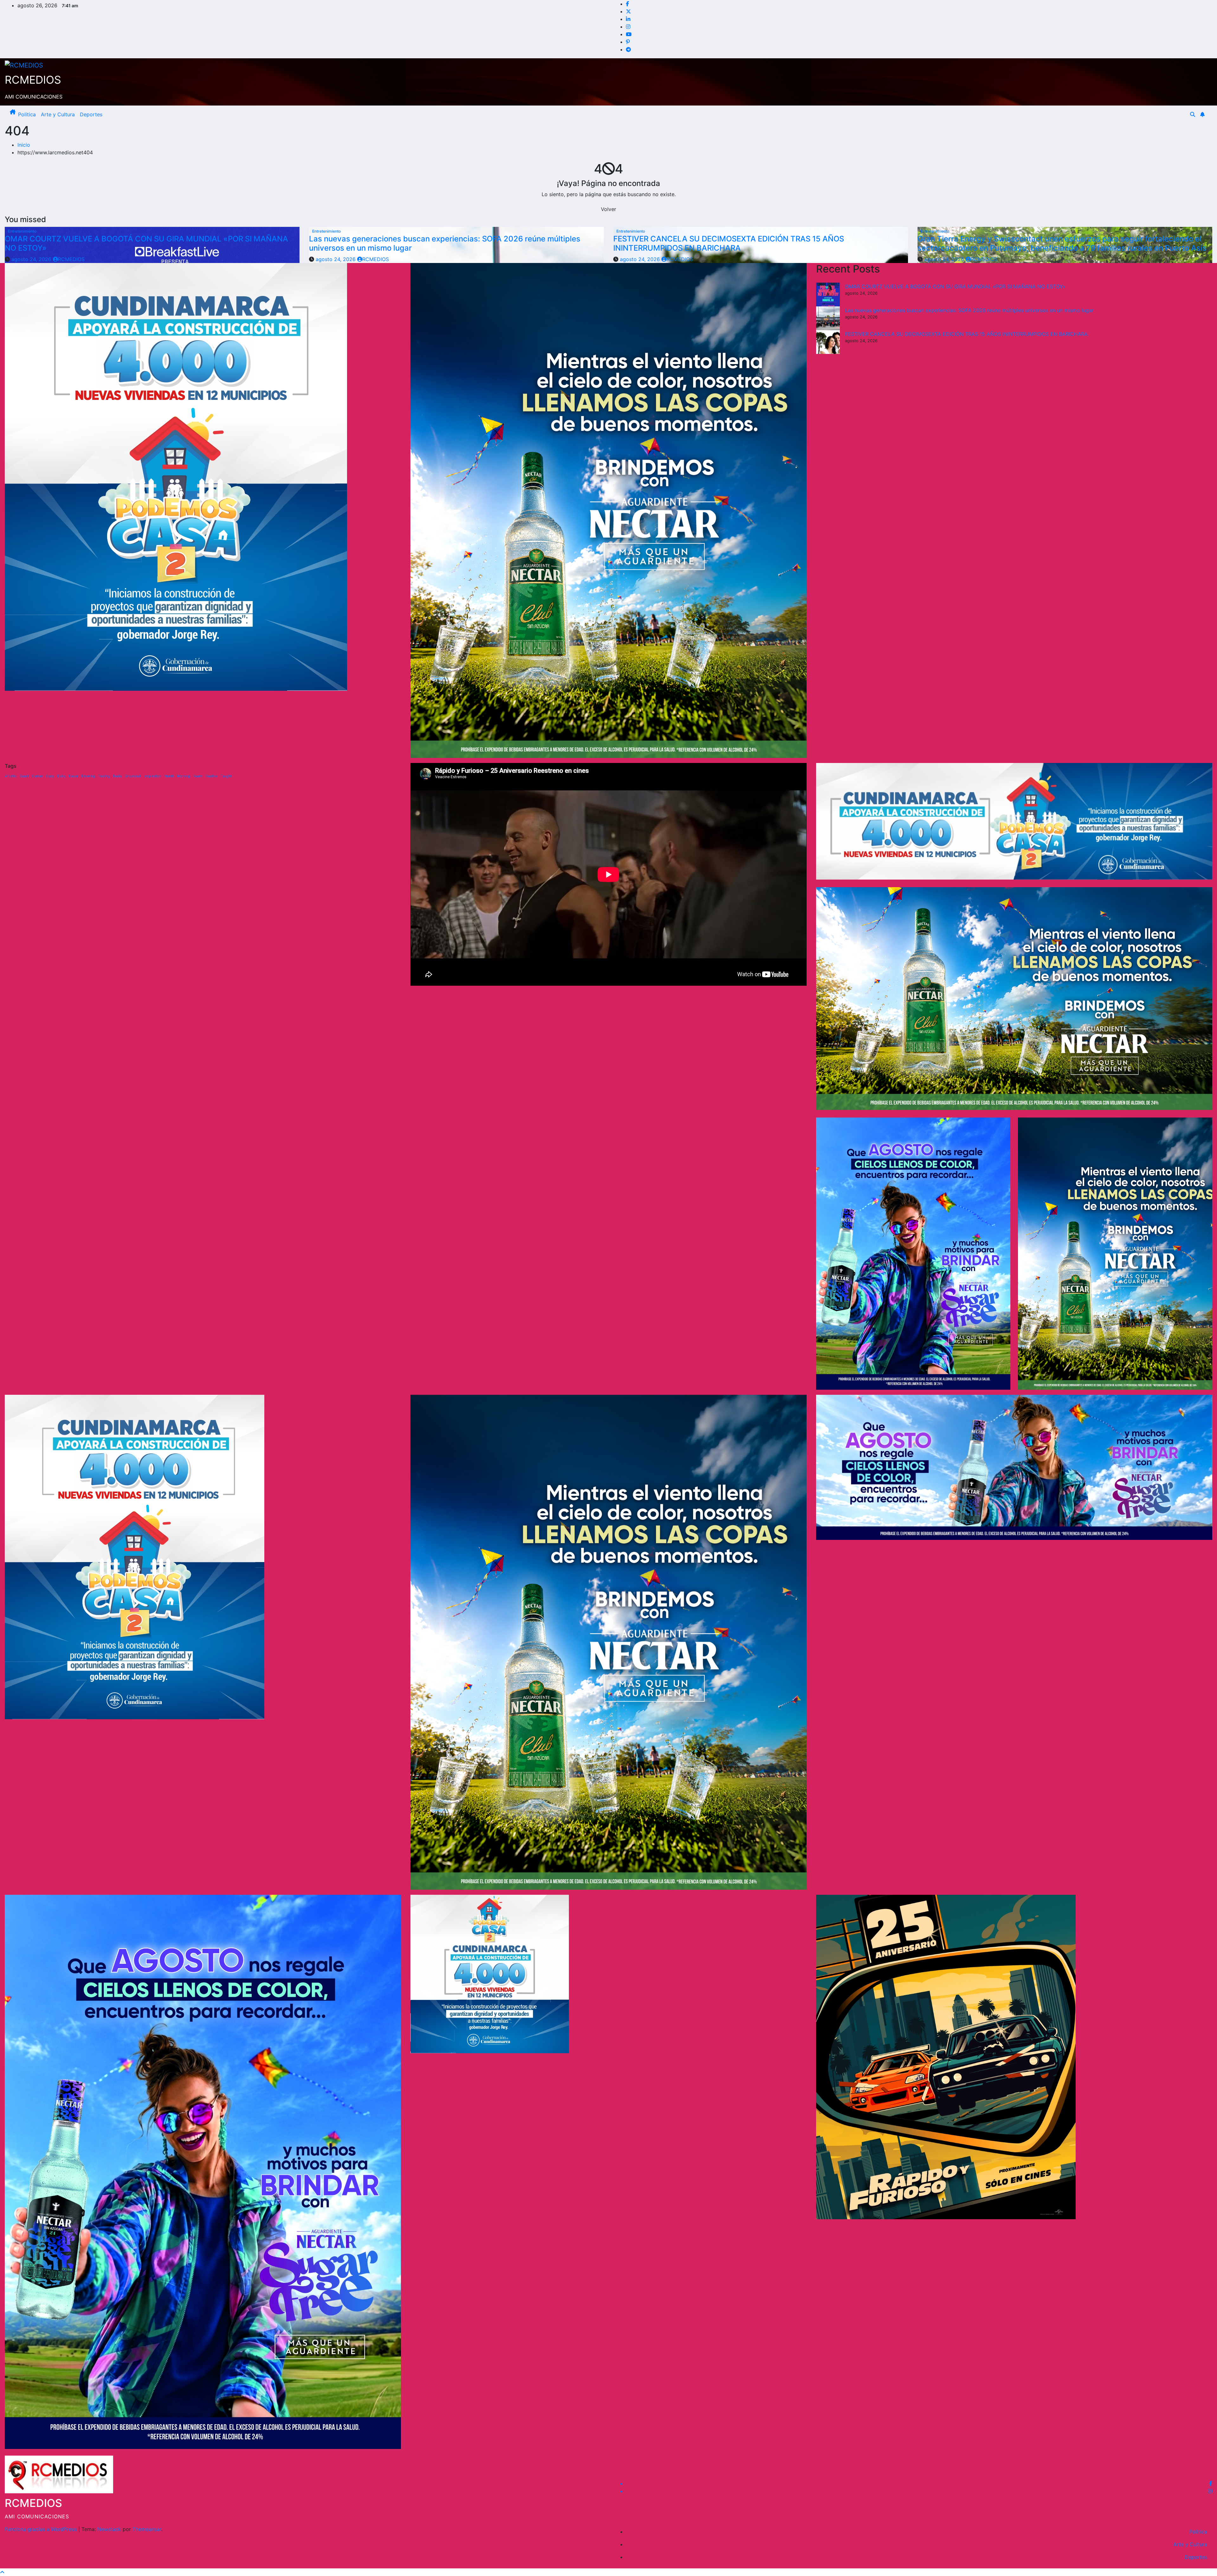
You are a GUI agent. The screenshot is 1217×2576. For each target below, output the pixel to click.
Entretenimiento (22, 231)
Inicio (24, 145)
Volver (608, 209)
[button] (1193, 114)
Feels (117, 776)
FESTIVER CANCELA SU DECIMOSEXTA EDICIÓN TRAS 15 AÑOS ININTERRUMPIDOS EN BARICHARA (729, 243)
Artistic (11, 776)
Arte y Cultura (58, 114)
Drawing (88, 776)
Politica (27, 114)
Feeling (104, 776)
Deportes (91, 114)
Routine (211, 776)
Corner (37, 776)
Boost (24, 776)
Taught (226, 776)
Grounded (133, 776)
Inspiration (152, 776)
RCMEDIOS (33, 80)
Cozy (50, 776)
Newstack (109, 2529)
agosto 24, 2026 (32, 259)
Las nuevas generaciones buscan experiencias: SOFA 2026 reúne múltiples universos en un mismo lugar (445, 243)
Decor (74, 776)
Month (169, 776)
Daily (61, 776)
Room (198, 776)
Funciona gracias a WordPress (42, 2529)
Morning (184, 776)
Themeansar (147, 2529)
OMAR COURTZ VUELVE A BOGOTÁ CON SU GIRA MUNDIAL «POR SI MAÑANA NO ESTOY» (146, 243)
